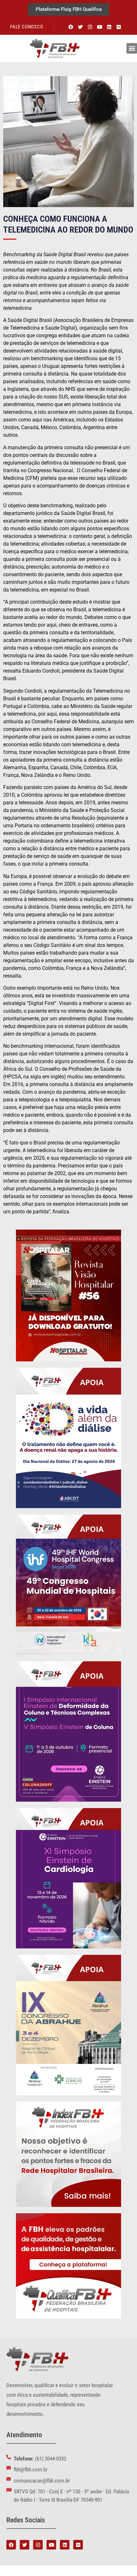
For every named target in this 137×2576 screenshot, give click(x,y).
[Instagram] (90, 27)
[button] (132, 48)
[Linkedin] (109, 27)
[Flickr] (119, 27)
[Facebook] (71, 27)
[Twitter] (80, 27)
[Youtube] (99, 27)
